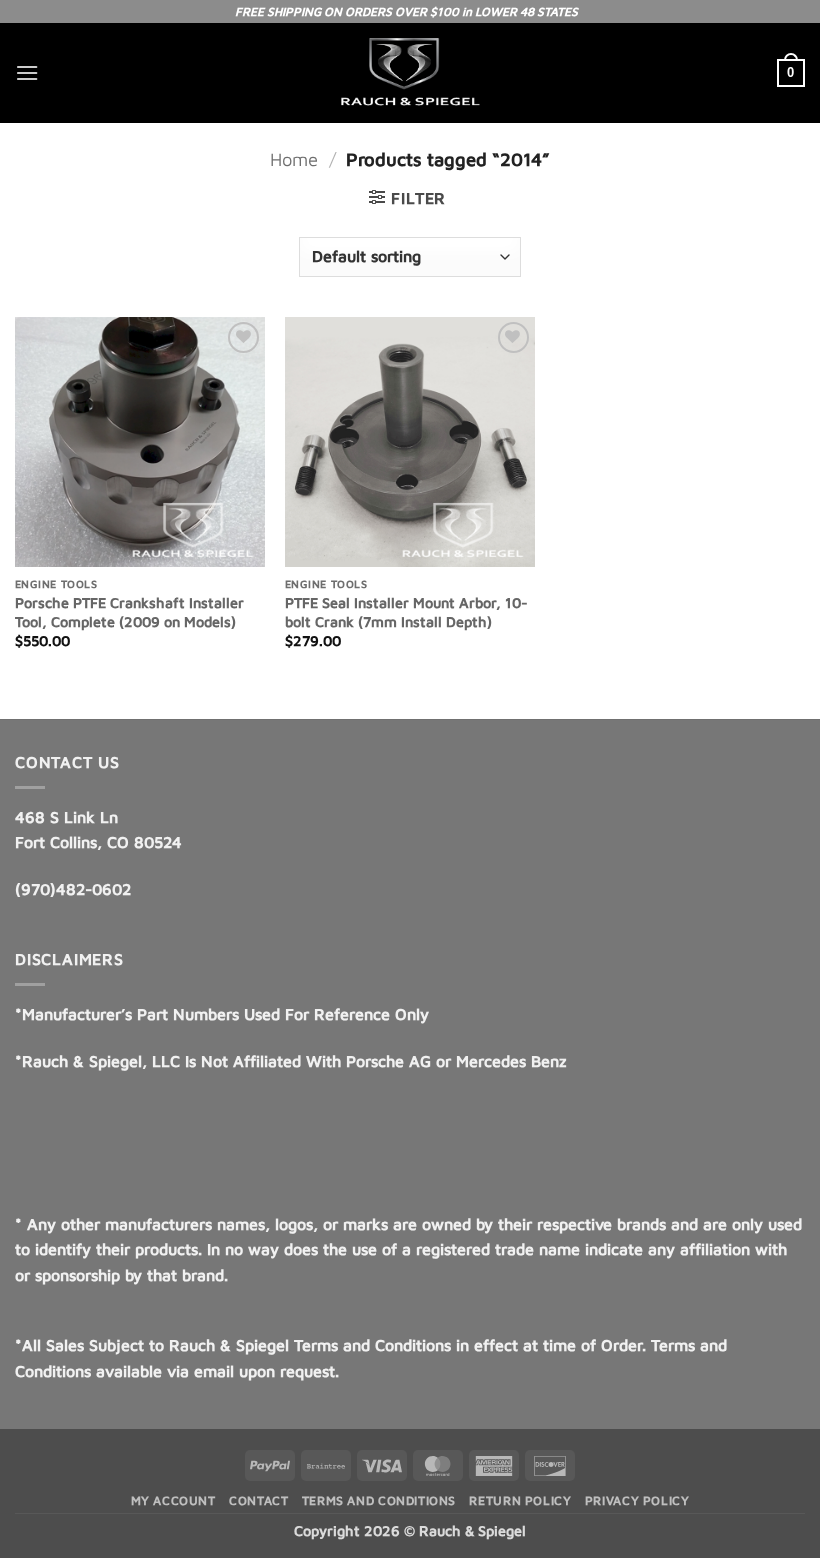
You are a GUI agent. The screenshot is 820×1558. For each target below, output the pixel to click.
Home (294, 159)
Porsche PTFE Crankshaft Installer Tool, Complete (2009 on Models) (129, 612)
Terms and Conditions (379, 1500)
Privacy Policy (637, 1500)
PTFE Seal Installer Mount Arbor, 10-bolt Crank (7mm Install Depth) (406, 612)
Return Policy (520, 1500)
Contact (258, 1500)
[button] (27, 72)
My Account (173, 1500)
